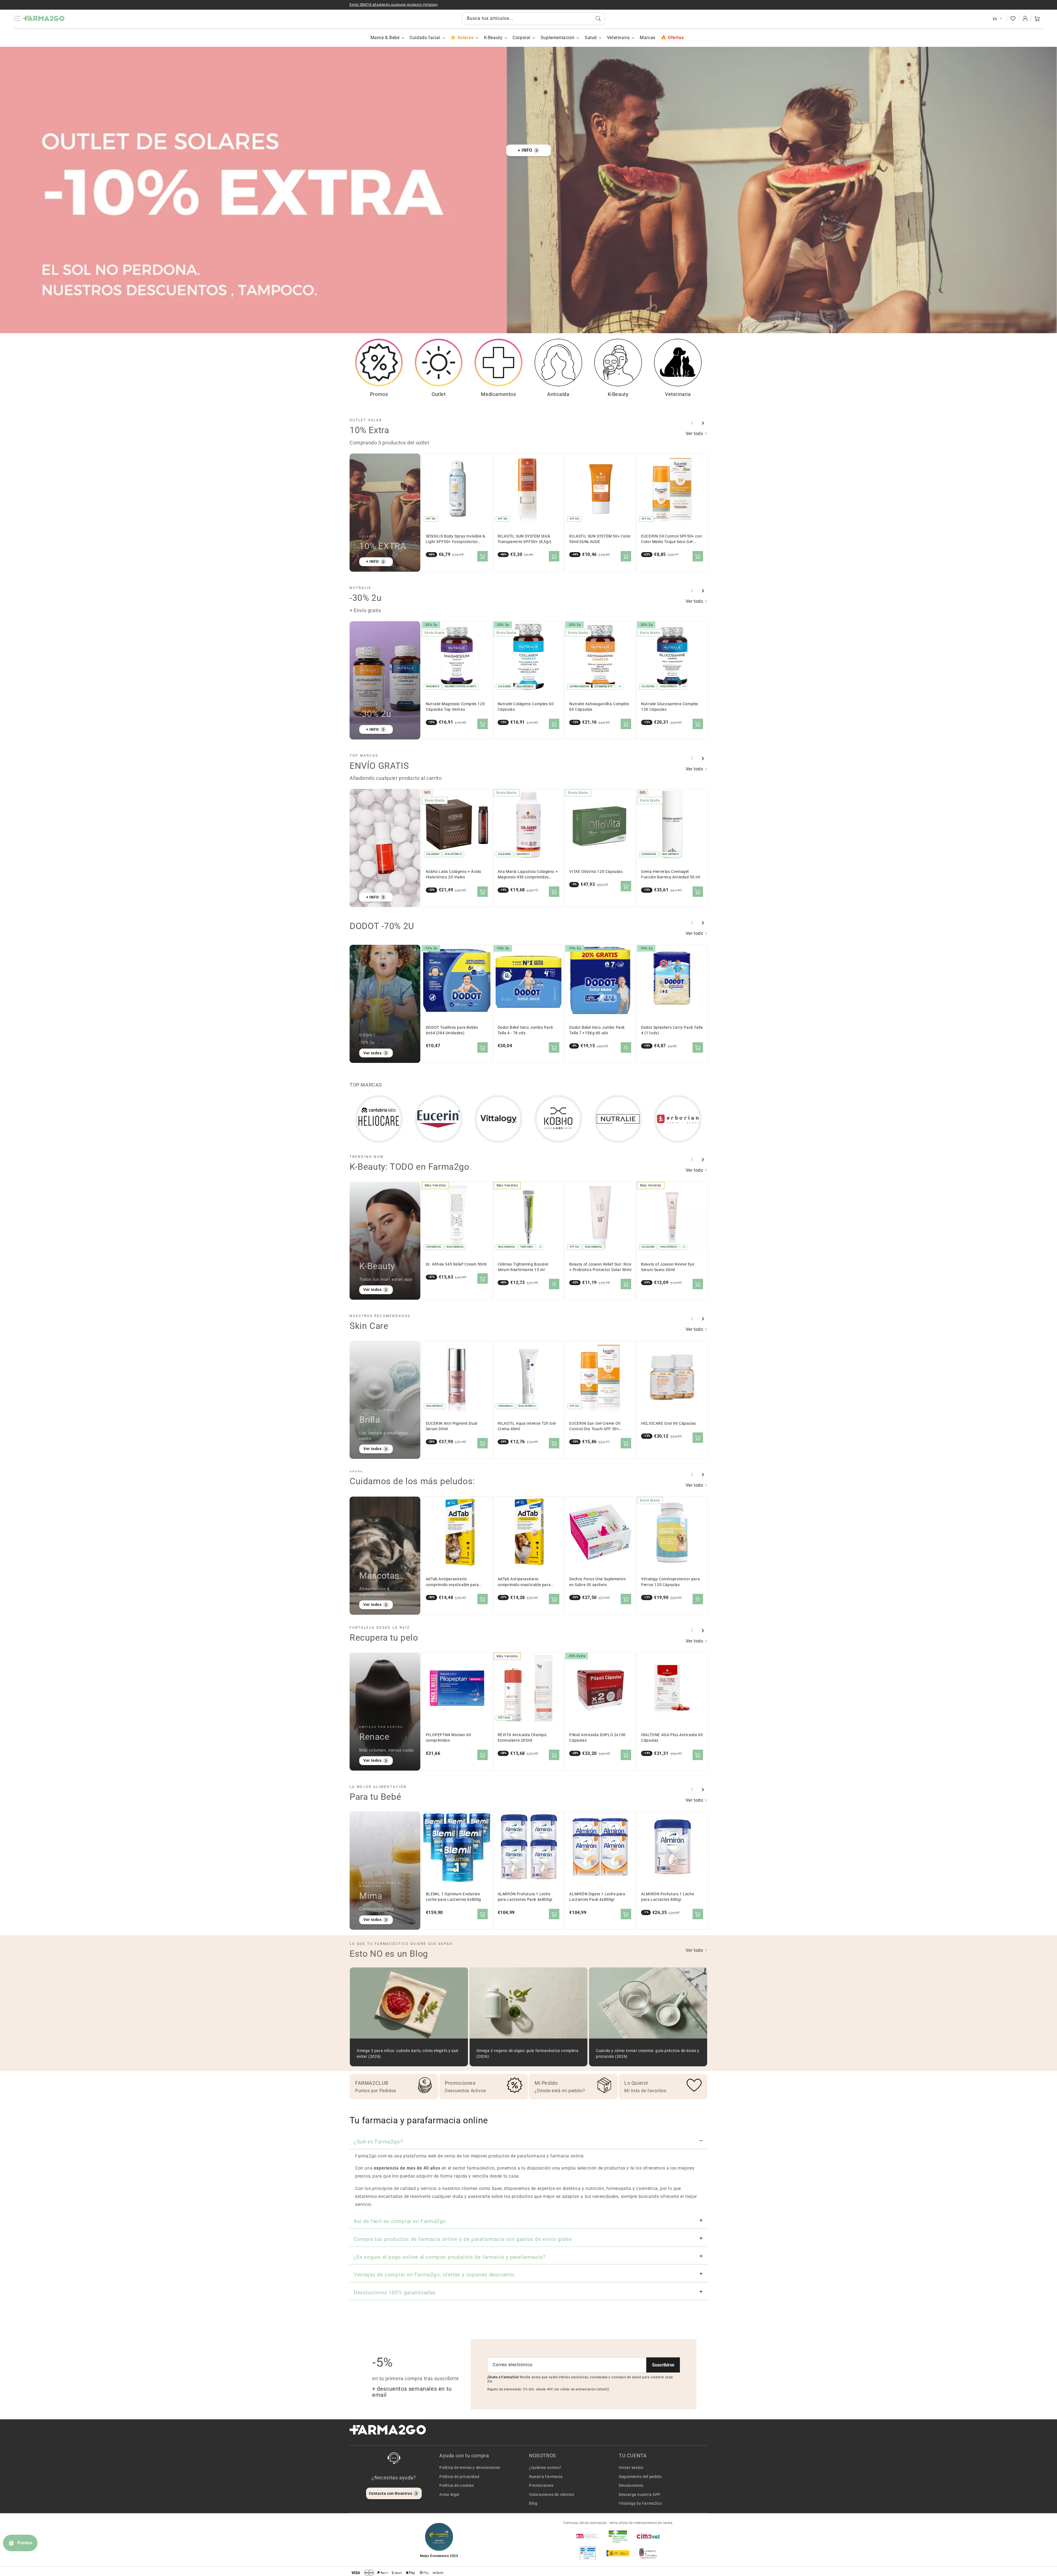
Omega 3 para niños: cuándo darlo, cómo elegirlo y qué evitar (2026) (408, 2054)
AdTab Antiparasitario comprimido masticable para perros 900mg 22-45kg (524, 1582)
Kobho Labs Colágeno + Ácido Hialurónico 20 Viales (454, 874)
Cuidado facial (425, 38)
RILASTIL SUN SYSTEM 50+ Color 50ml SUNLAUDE (600, 539)
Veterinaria (618, 38)
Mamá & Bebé (385, 38)
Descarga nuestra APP (640, 2494)
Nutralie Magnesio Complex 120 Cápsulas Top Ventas (455, 707)
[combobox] (533, 18)
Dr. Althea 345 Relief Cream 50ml (456, 1264)
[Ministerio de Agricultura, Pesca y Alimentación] (618, 2553)
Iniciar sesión (631, 2468)
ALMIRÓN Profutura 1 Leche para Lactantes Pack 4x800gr (525, 1897)
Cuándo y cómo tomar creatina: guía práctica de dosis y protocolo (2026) (648, 2054)
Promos (379, 394)
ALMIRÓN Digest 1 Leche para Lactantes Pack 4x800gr (597, 1897)
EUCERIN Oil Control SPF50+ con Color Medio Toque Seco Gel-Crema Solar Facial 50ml (671, 539)
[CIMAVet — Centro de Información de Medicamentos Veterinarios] (648, 2536)
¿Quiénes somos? (545, 2468)
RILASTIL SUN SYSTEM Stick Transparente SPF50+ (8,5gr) (525, 539)
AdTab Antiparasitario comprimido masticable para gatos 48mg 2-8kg (452, 1582)
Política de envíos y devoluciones (470, 2468)
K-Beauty (493, 38)
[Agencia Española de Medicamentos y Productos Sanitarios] (588, 2536)
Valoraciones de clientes (551, 2494)
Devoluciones (631, 2485)
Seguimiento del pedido (640, 2477)
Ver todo (695, 434)
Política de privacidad (459, 2477)
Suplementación (558, 38)
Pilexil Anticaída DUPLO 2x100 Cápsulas (597, 1738)
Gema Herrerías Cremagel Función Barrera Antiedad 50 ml (671, 874)
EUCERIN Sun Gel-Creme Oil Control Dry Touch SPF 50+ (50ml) (595, 1427)
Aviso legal (449, 2494)
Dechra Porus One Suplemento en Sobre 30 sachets (597, 1582)
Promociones (541, 2485)
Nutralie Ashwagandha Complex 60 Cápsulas (599, 707)
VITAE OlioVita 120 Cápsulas (596, 872)
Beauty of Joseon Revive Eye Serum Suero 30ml (668, 1267)
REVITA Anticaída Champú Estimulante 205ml (522, 1738)
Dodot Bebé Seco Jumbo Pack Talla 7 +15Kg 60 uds (597, 1030)
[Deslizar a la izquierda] (692, 423)
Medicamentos (498, 394)
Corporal (521, 38)
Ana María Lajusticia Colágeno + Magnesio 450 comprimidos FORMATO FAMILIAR (528, 875)
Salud (591, 38)
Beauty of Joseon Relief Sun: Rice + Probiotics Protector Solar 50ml (600, 1267)
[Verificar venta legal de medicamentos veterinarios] (588, 2553)
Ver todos (372, 1053)
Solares (465, 38)
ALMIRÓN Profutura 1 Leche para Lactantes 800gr (668, 1897)
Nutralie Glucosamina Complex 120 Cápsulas (670, 707)
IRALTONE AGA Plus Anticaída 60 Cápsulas (672, 1738)
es (995, 19)
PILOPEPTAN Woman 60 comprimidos (448, 1738)
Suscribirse (663, 2365)
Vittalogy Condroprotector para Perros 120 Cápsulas (670, 1582)
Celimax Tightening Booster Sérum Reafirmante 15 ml (523, 1267)
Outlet (439, 394)
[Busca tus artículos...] (598, 18)
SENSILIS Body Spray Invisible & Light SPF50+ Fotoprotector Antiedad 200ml (456, 539)
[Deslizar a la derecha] (703, 423)
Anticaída (558, 394)
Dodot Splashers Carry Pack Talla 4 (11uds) (672, 1030)
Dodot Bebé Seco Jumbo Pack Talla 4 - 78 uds (525, 1030)
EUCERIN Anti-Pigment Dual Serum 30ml (452, 1426)
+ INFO (525, 150)
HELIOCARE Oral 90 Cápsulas (669, 1423)
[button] (1037, 18)
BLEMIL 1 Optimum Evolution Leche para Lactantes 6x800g (453, 1897)
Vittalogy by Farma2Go (640, 2503)
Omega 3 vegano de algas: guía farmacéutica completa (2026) (528, 2054)
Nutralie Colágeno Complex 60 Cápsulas (526, 707)
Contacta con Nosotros (391, 2493)
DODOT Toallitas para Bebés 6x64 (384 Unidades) (452, 1030)
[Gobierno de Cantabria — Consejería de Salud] (648, 2553)
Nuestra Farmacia (546, 2477)
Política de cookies (457, 2485)
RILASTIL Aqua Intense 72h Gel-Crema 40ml (527, 1426)
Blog (533, 2503)
